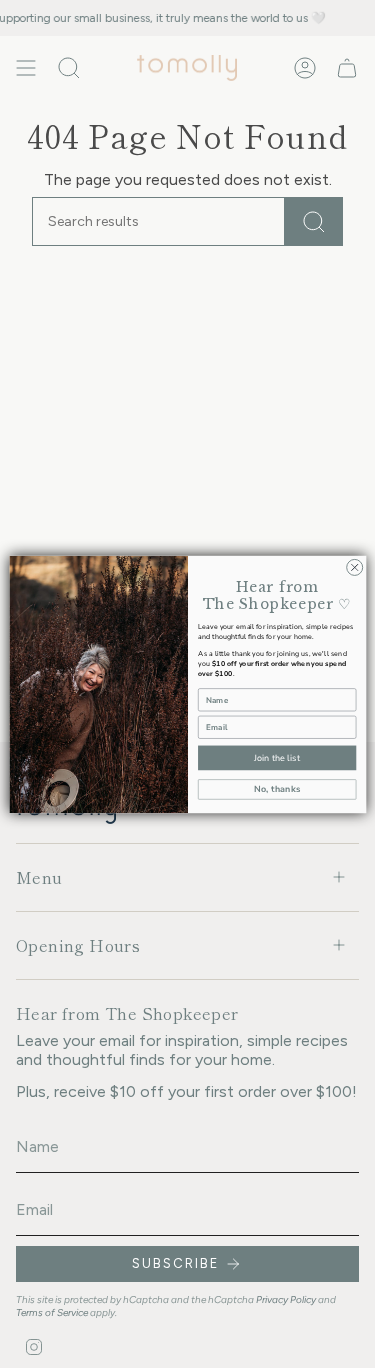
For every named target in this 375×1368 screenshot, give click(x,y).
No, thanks (277, 789)
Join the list (277, 757)
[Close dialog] (354, 567)
